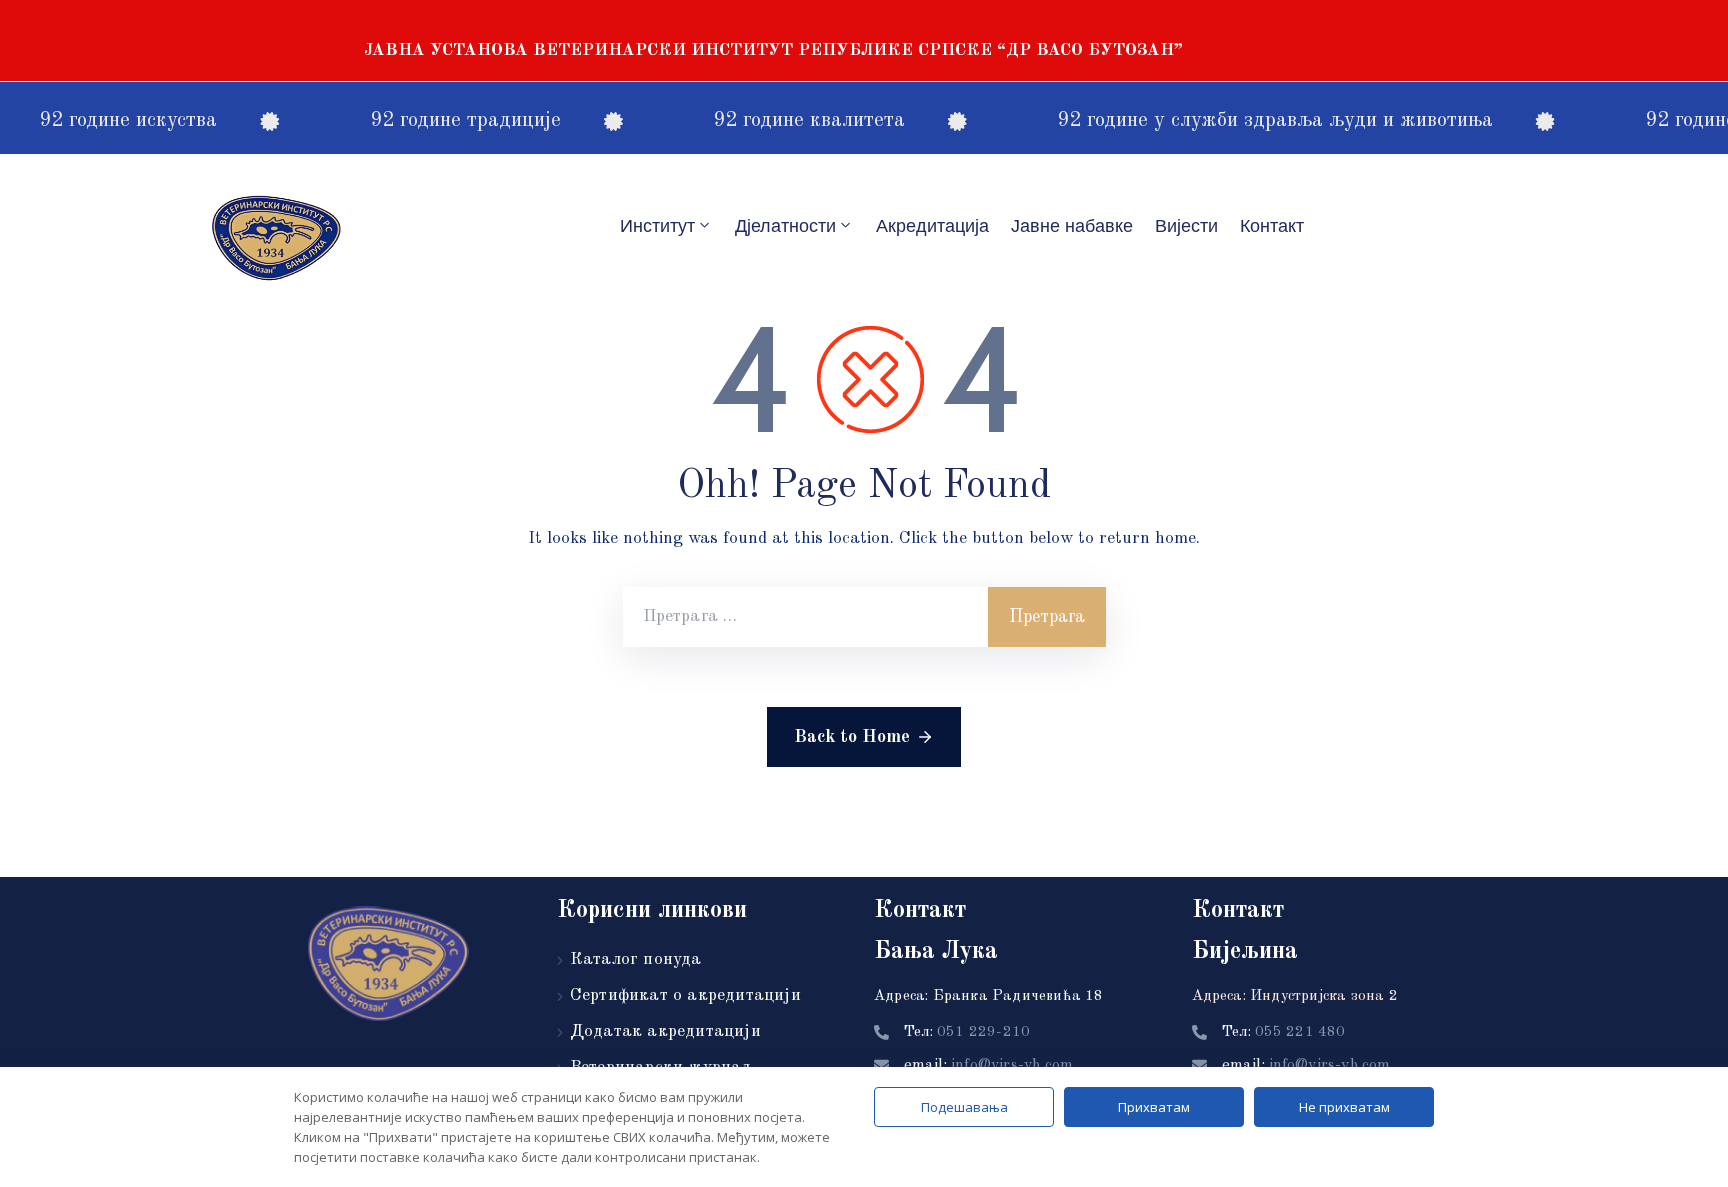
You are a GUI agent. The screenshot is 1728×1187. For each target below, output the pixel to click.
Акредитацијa (932, 226)
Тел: (967, 1032)
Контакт (1272, 226)
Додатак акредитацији (665, 1031)
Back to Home (852, 737)
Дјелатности (785, 226)
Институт (657, 226)
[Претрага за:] (805, 617)
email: (988, 1066)
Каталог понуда (636, 959)
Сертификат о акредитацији (685, 995)
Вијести (1186, 226)
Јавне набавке (1072, 226)
